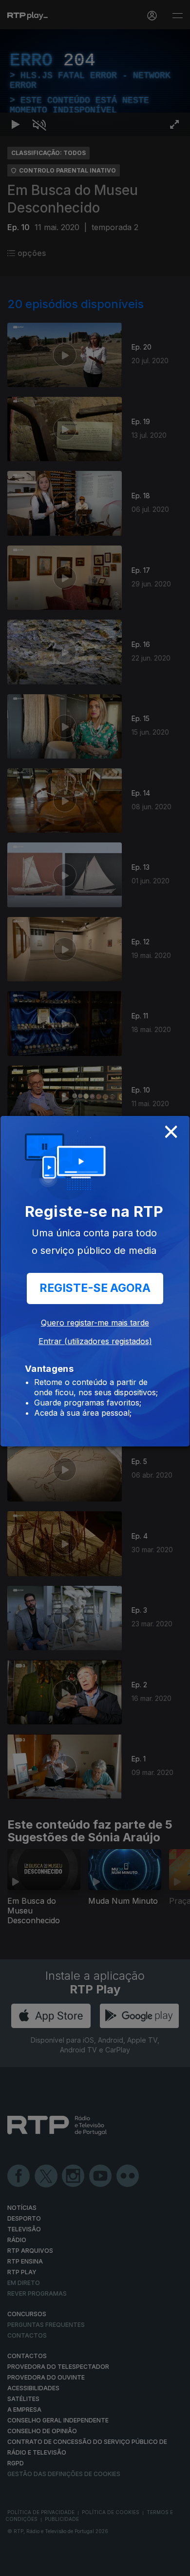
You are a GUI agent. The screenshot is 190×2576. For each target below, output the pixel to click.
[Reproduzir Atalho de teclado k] (16, 2564)
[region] (95, 1288)
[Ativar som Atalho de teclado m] (39, 2564)
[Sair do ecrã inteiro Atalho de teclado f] (174, 2564)
